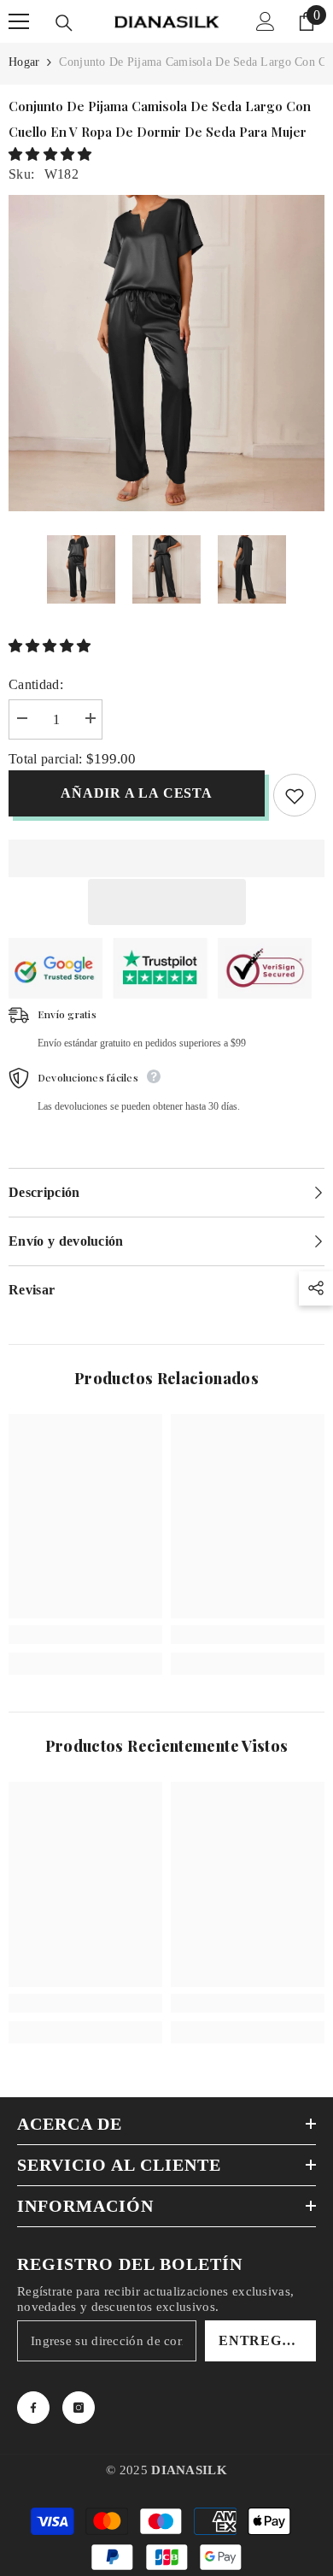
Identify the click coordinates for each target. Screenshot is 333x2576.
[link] (85, 1635)
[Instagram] (79, 2408)
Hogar (24, 62)
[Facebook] (33, 2408)
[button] (52, 154)
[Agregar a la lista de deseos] (295, 795)
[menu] (19, 21)
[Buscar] (64, 23)
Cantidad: (36, 684)
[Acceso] (266, 21)
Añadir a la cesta (135, 793)
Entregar (261, 2340)
